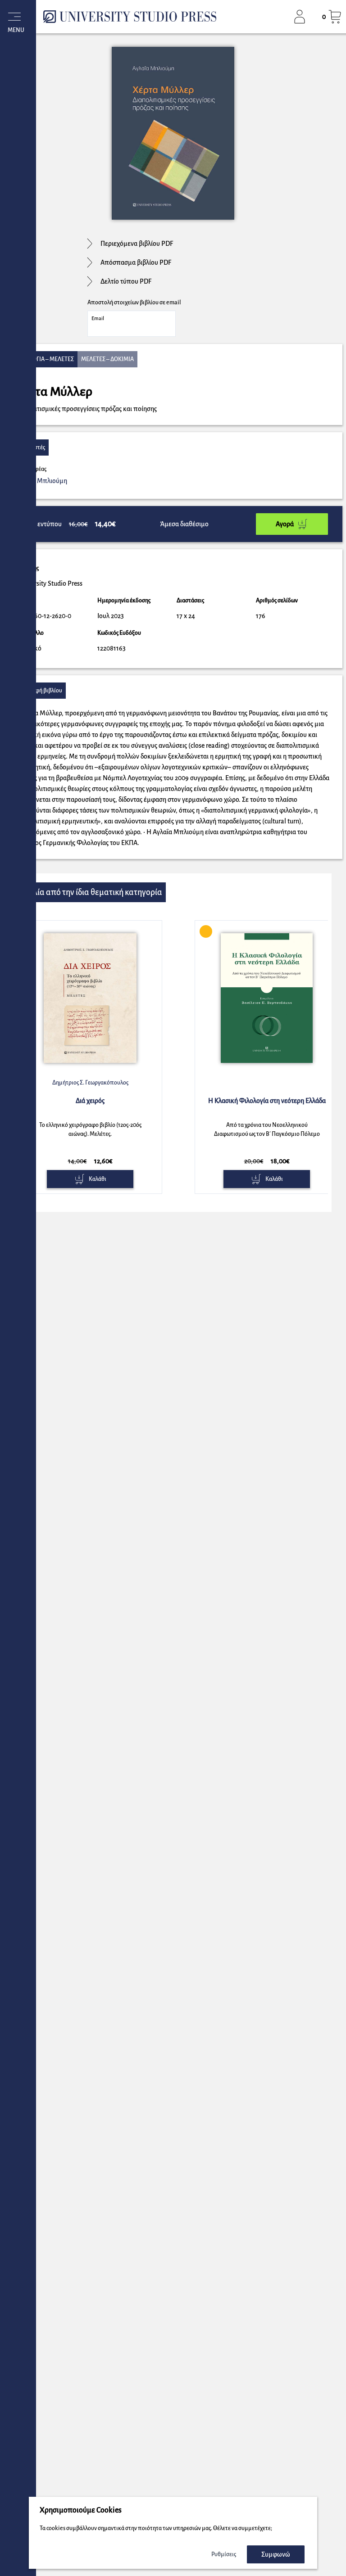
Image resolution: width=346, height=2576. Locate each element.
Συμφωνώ (276, 2554)
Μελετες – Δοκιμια (107, 359)
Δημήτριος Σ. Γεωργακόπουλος (90, 1083)
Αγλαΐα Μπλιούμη (42, 481)
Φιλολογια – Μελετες (44, 359)
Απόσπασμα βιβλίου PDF (136, 262)
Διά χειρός (90, 1101)
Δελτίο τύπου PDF (126, 281)
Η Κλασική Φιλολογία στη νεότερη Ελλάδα (267, 1101)
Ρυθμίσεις (224, 2554)
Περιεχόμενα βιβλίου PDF (137, 244)
